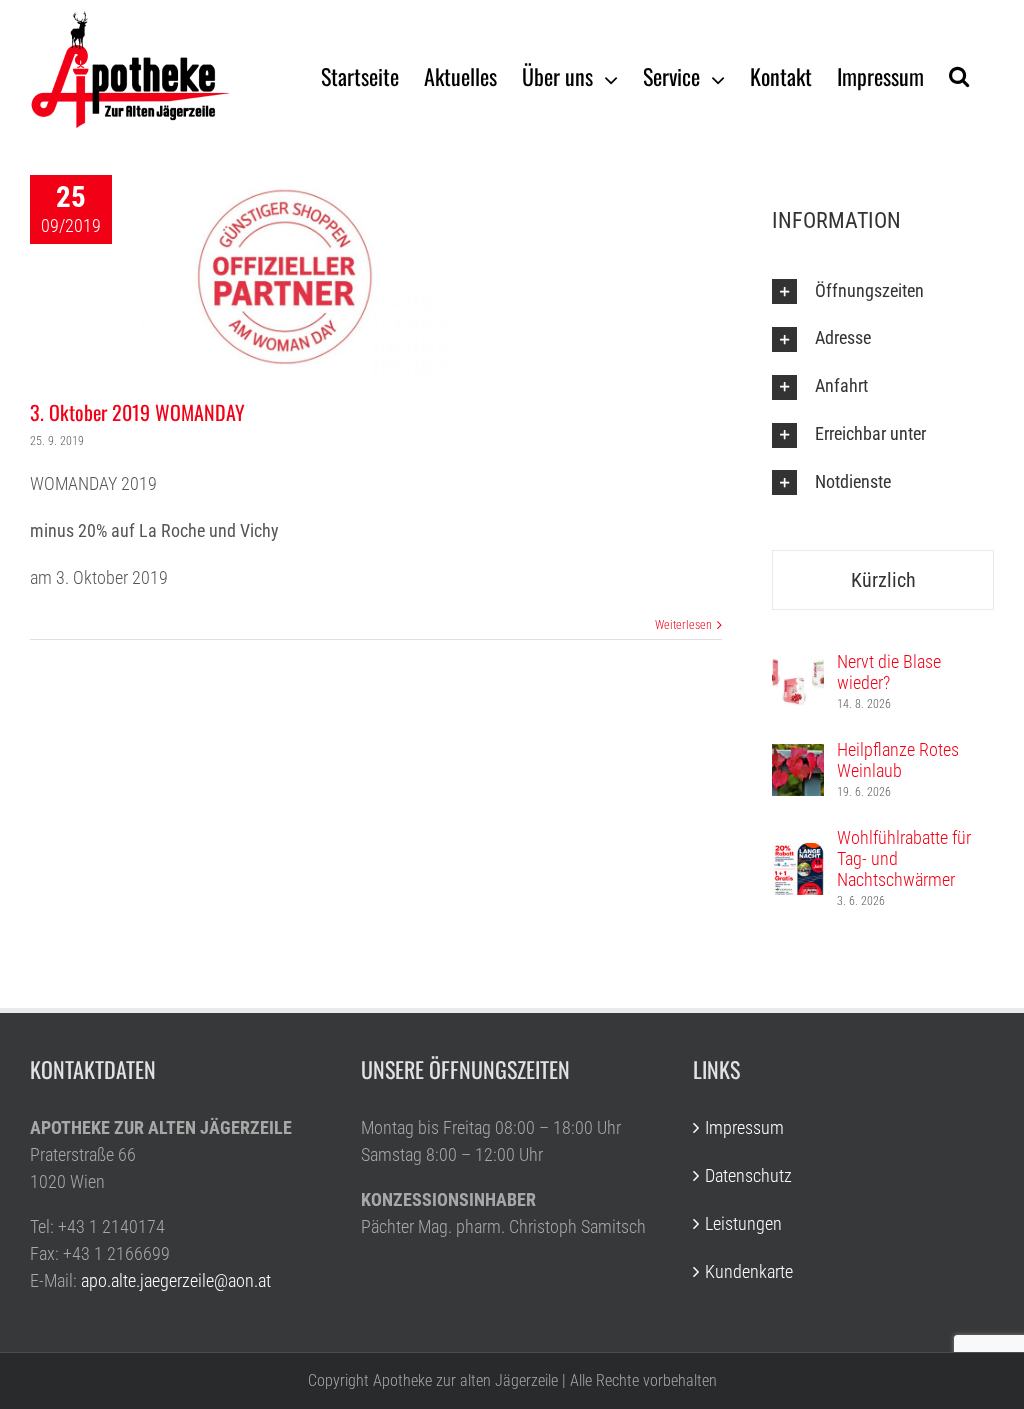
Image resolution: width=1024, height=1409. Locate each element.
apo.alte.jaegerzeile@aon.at (176, 1280)
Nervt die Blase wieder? (889, 672)
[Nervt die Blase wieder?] (798, 669)
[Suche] (959, 75)
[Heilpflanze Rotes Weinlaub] (798, 757)
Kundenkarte (749, 1271)
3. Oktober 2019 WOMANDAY (137, 412)
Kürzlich (883, 580)
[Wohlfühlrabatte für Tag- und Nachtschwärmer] (798, 856)
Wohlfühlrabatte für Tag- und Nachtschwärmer (904, 858)
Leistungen (743, 1223)
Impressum (744, 1127)
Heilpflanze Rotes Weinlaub (898, 760)
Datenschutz (748, 1175)
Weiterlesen (683, 625)
